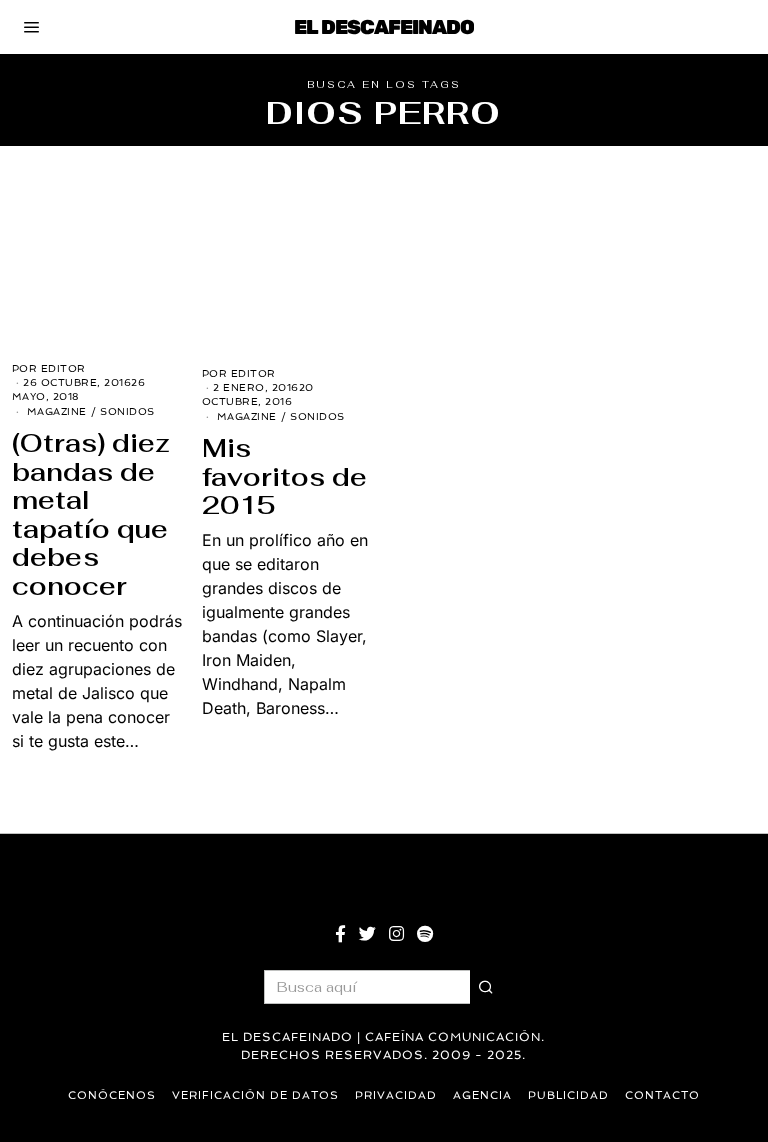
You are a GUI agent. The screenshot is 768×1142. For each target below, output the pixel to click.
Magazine (57, 411)
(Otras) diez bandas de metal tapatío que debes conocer (91, 514)
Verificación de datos (255, 1095)
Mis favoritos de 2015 (284, 476)
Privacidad (396, 1095)
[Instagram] (396, 934)
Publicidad (568, 1095)
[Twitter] (367, 934)
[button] (487, 987)
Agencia (482, 1095)
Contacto (662, 1095)
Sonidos (127, 411)
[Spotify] (425, 934)
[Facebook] (340, 934)
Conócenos (112, 1095)
